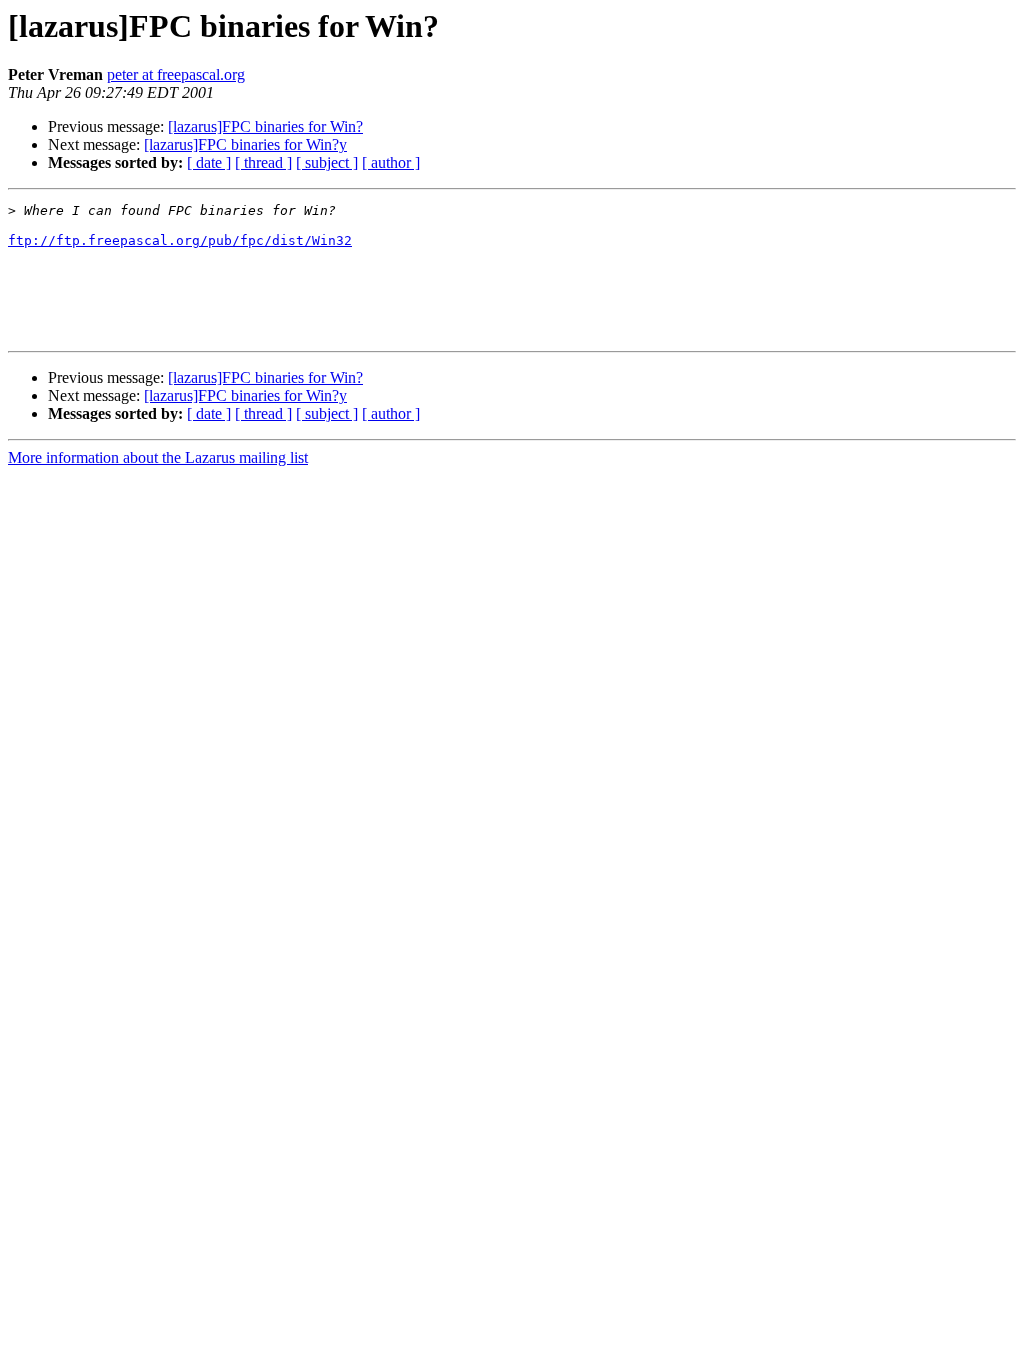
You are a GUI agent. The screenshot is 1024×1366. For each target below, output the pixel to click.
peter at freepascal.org (176, 74)
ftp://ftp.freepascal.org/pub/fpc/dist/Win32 (180, 240)
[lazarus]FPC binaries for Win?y (245, 144)
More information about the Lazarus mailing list (158, 457)
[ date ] (209, 162)
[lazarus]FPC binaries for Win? (265, 126)
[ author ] (391, 162)
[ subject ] (327, 162)
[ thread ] (263, 162)
